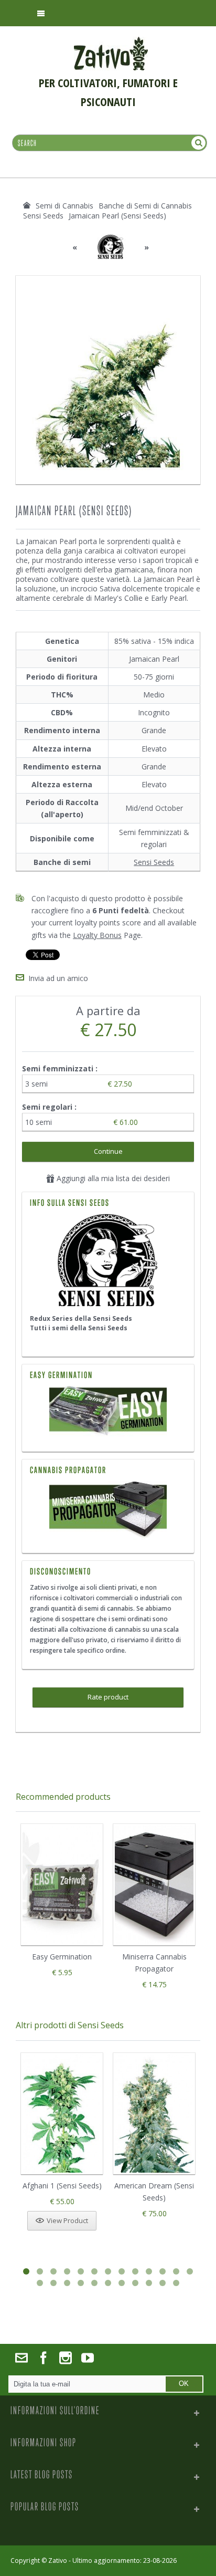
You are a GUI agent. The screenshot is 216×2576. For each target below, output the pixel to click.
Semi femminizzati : (61, 1068)
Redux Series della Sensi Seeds (81, 1318)
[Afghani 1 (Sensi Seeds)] (62, 2114)
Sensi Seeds (154, 862)
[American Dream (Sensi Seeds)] (154, 2114)
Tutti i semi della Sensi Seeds (79, 1328)
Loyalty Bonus (97, 935)
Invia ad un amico (58, 978)
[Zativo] (111, 42)
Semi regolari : (50, 1107)
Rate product (108, 1697)
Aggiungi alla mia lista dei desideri (112, 1178)
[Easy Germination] (108, 1412)
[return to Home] (27, 205)
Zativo (58, 2561)
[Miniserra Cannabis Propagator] (108, 1510)
